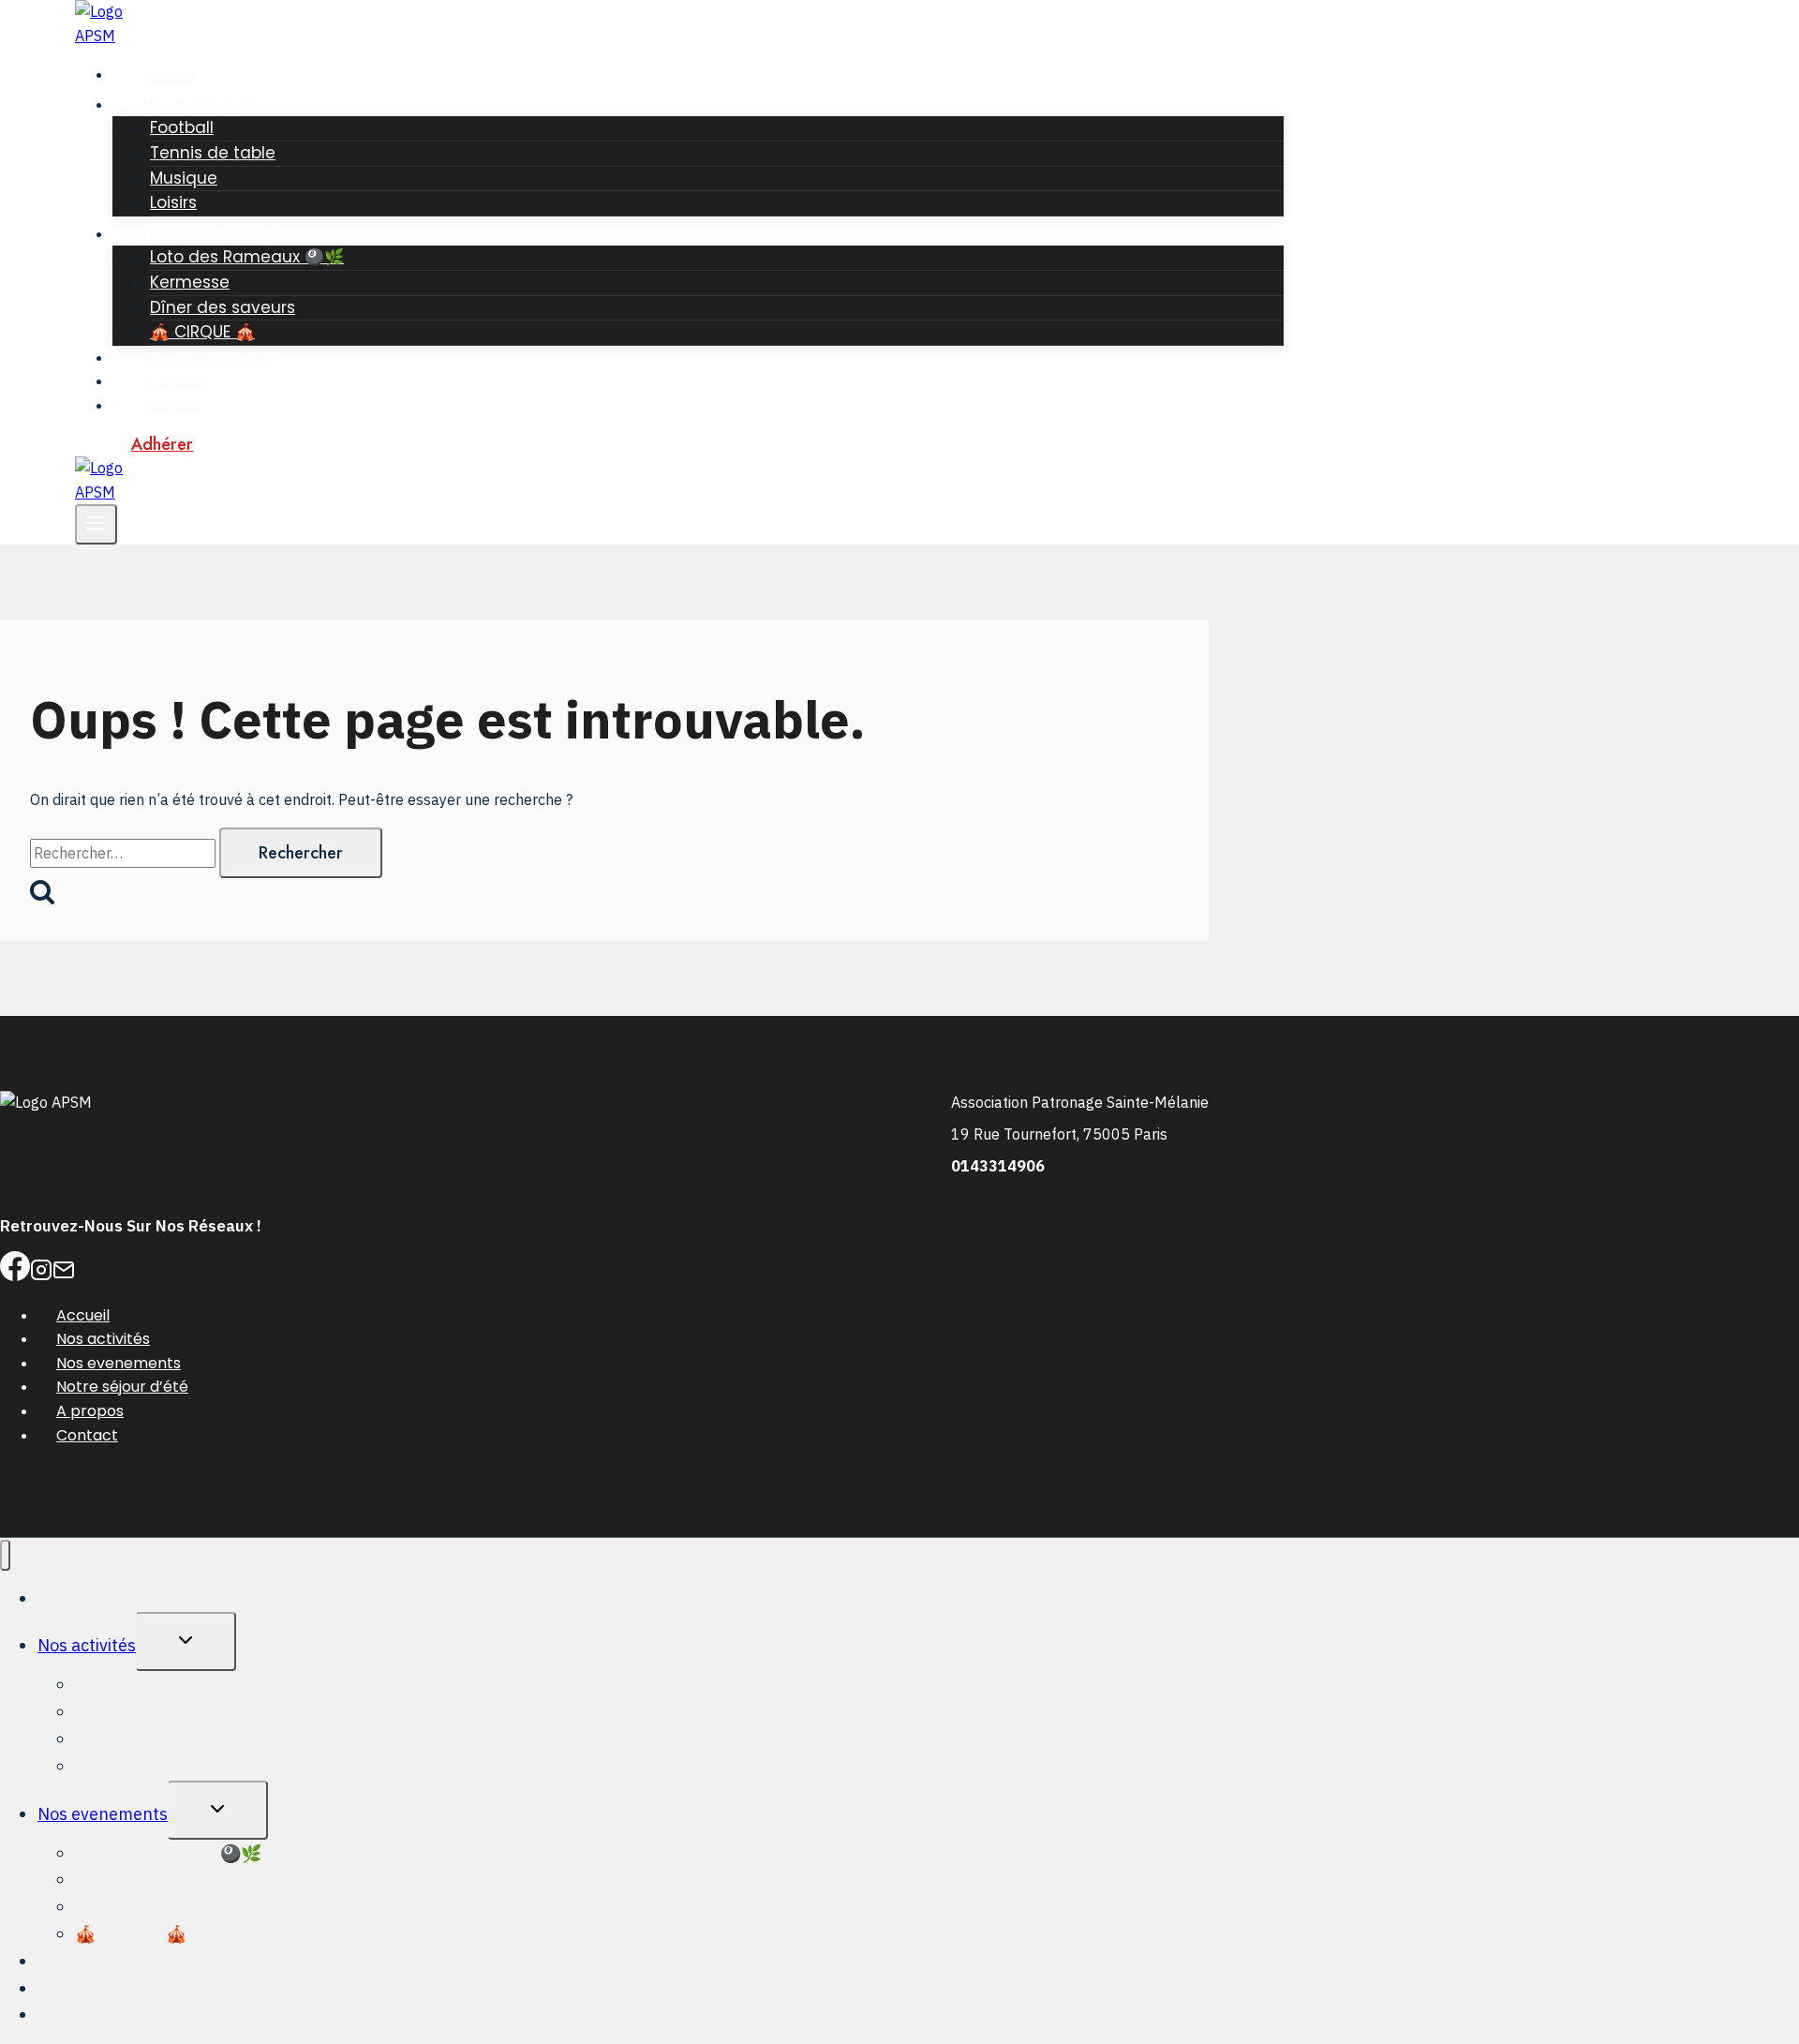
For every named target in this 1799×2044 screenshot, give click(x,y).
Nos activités (103, 1339)
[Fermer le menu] (5, 1555)
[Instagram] (41, 1276)
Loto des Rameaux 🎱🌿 (247, 257)
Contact (173, 405)
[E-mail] (64, 1276)
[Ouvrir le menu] (96, 524)
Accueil (169, 75)
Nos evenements (119, 1363)
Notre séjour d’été (208, 358)
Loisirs (173, 202)
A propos (176, 381)
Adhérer (162, 444)
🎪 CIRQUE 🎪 (202, 332)
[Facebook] (15, 1276)
